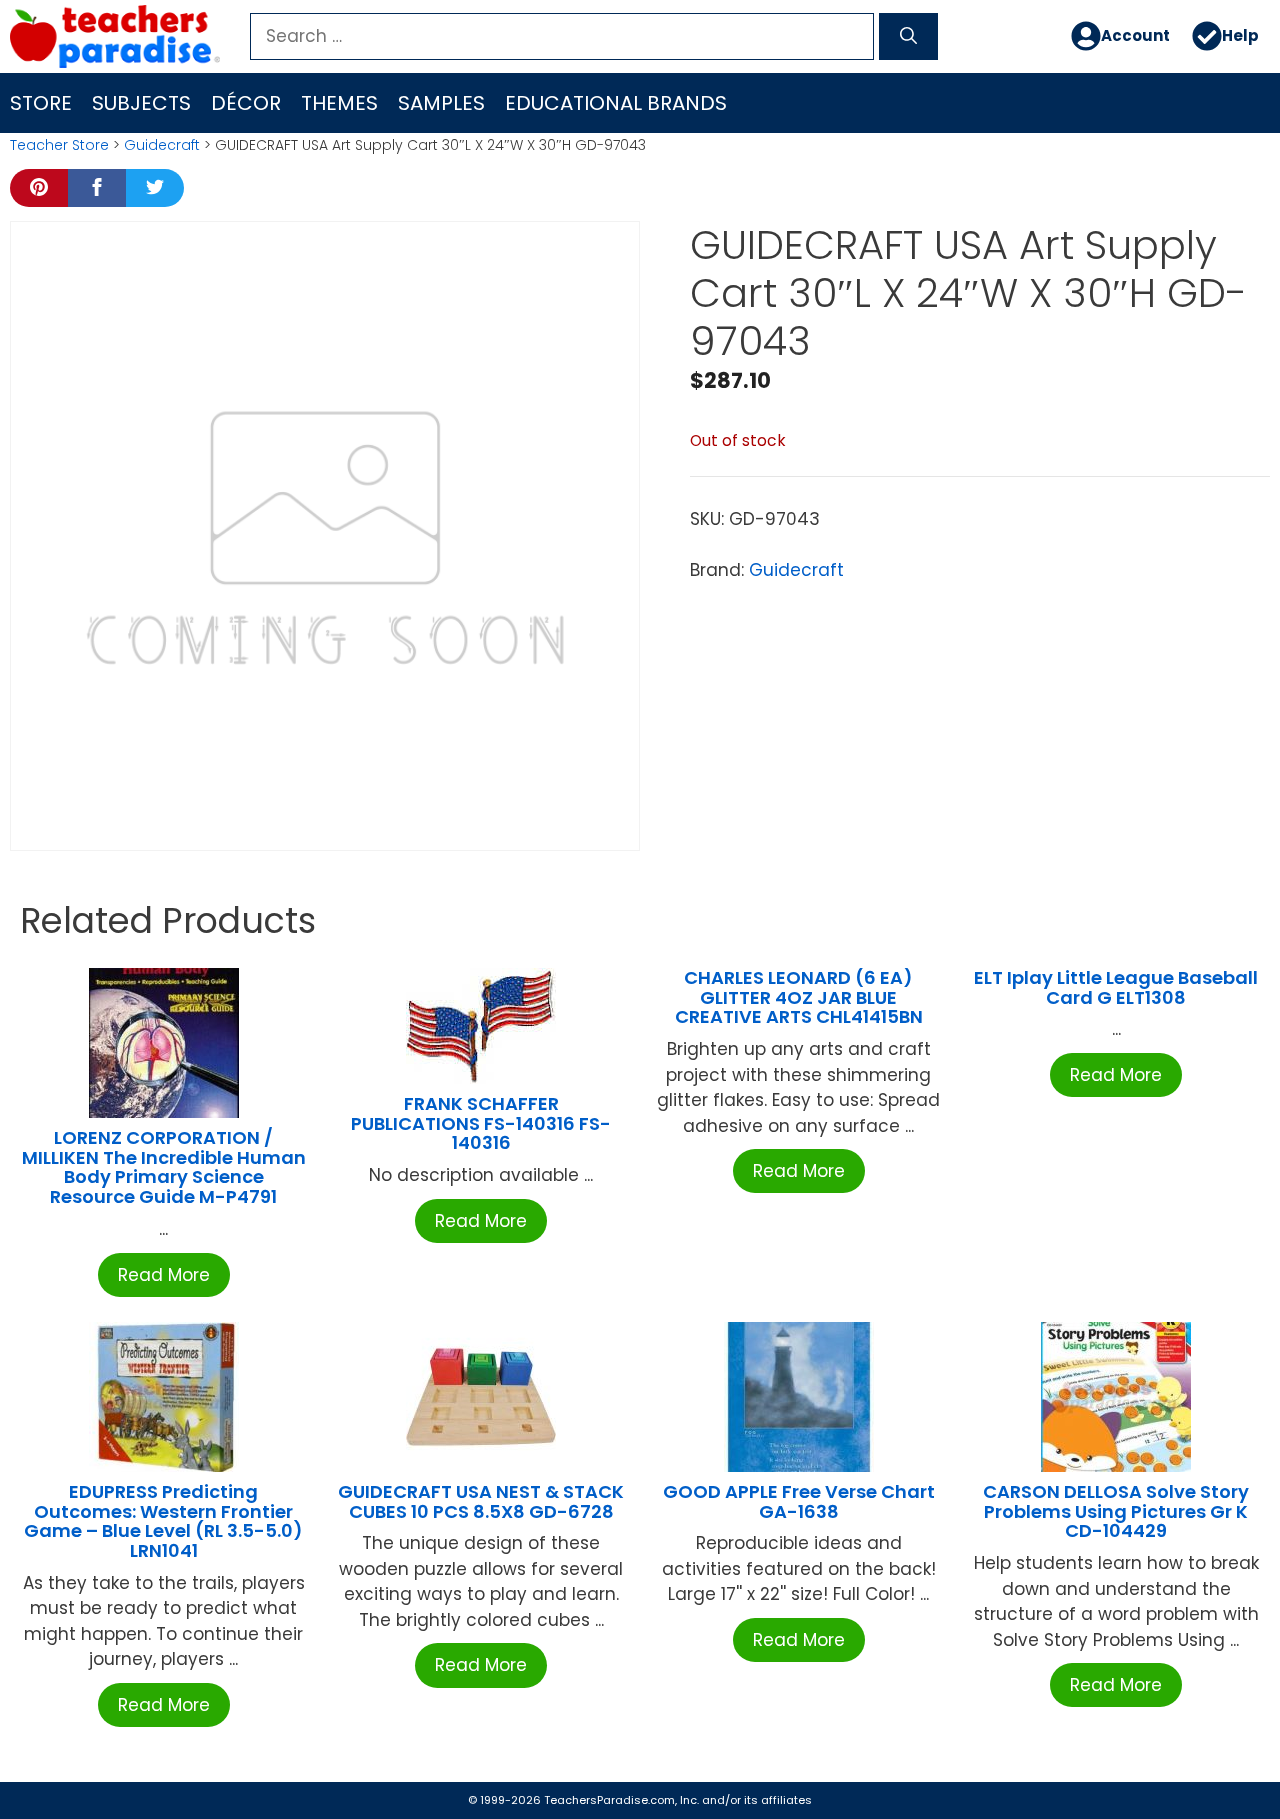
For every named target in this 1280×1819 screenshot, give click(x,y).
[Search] (908, 37)
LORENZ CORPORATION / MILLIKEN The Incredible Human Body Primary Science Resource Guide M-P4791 (164, 1167)
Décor (246, 103)
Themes (339, 103)
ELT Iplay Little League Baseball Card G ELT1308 (1116, 987)
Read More (164, 1275)
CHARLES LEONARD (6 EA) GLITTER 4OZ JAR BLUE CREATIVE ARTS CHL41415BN (799, 997)
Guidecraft (162, 145)
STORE (41, 103)
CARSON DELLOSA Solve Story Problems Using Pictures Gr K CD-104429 (1116, 1511)
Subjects (141, 103)
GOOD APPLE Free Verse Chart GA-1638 (799, 1501)
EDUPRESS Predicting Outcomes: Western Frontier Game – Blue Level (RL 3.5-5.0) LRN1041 (163, 1521)
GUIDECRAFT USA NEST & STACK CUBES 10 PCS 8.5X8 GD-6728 (481, 1501)
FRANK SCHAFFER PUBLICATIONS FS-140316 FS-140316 (481, 1123)
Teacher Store (59, 145)
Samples (441, 103)
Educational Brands (616, 103)
